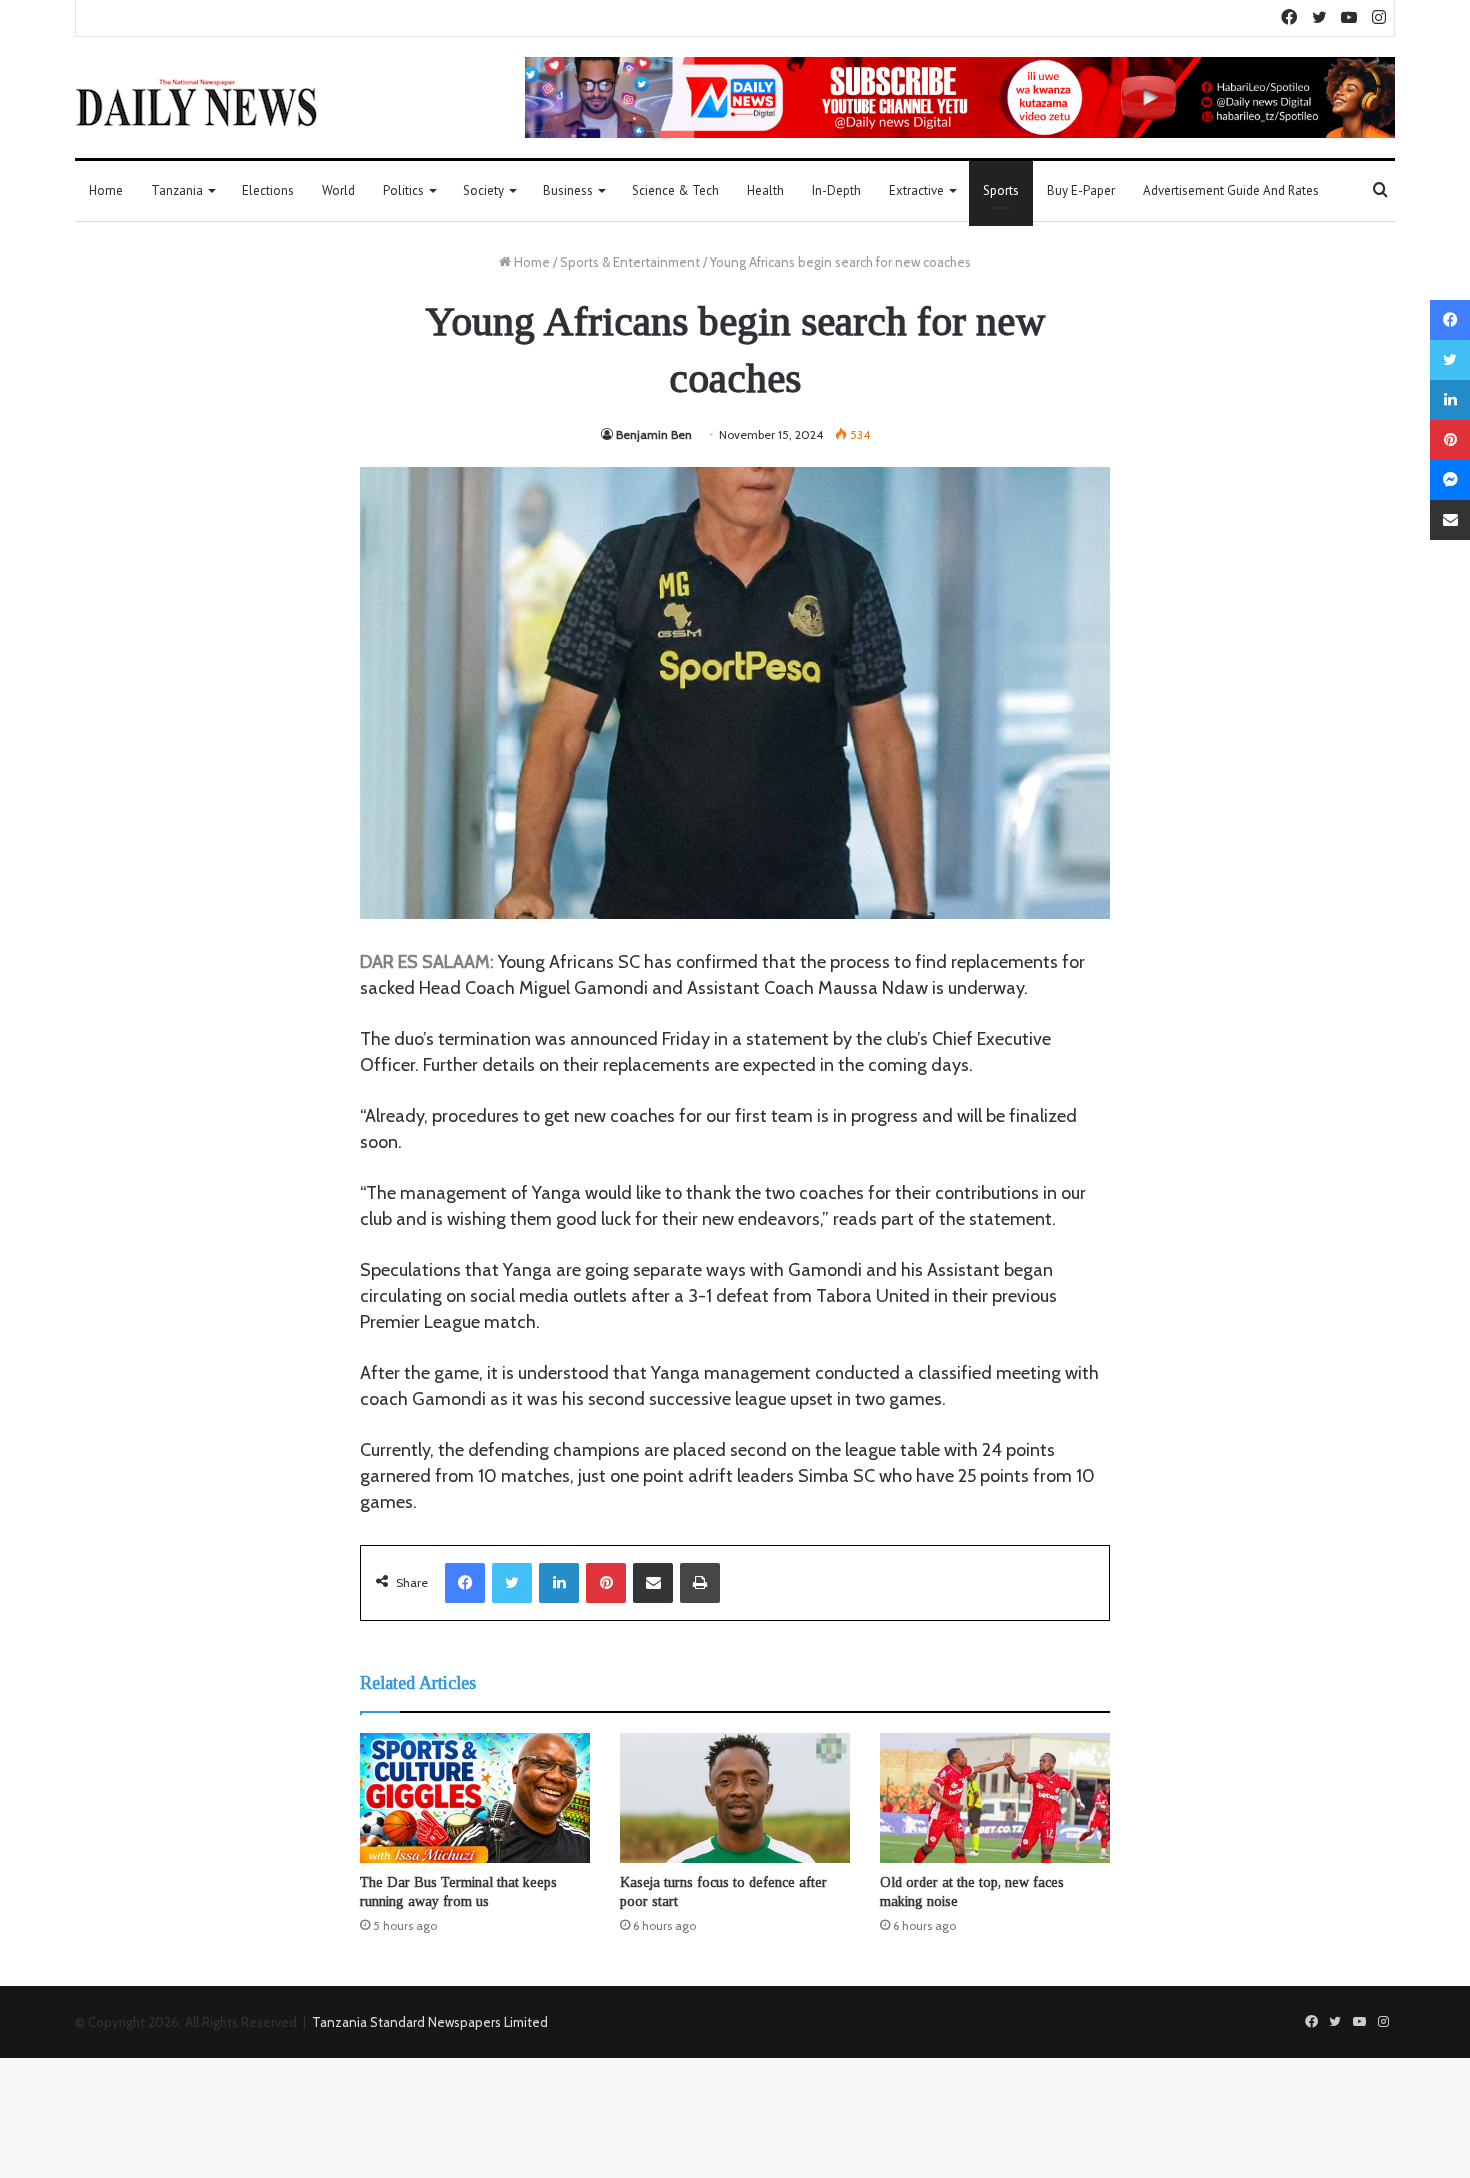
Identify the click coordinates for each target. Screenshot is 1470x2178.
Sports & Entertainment (630, 262)
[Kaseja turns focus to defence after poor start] (735, 1798)
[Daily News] (196, 102)
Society (483, 190)
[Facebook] (465, 1583)
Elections (268, 190)
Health (765, 190)
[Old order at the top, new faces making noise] (995, 1798)
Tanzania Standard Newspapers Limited (430, 2022)
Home (106, 190)
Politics (403, 190)
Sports (1001, 190)
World (338, 190)
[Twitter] (512, 1583)
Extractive (916, 190)
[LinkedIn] (559, 1583)
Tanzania (177, 190)
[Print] (700, 1583)
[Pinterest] (606, 1583)
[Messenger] (1450, 480)
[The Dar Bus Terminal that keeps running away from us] (475, 1798)
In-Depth (836, 190)
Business (568, 190)
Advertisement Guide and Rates (1231, 190)
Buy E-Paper (1081, 190)
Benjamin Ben (654, 434)
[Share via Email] (653, 1583)
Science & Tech (675, 190)
